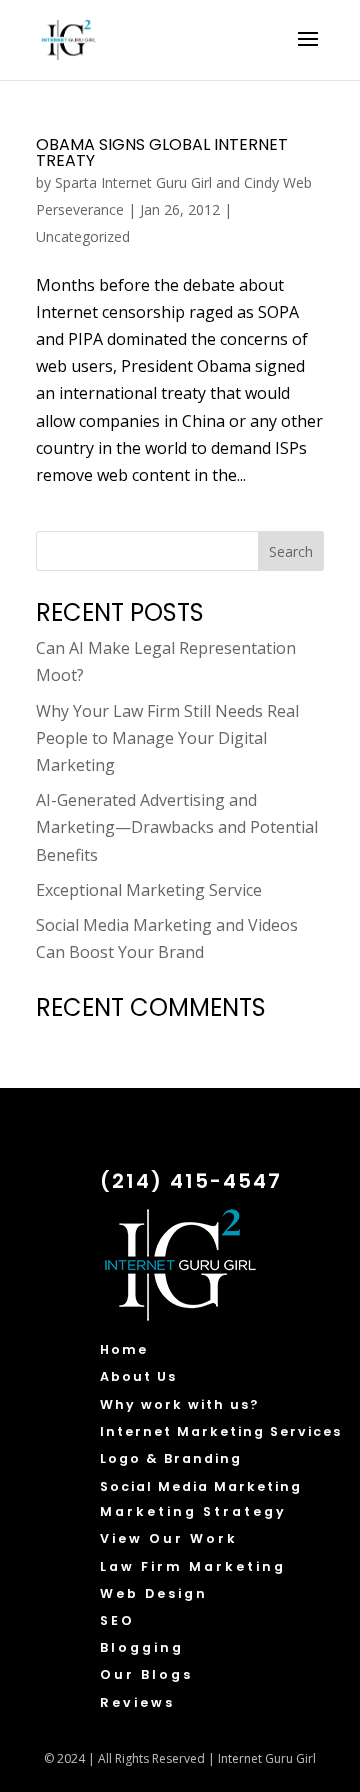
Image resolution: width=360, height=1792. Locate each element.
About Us (138, 1376)
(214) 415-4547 (191, 1181)
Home (124, 1349)
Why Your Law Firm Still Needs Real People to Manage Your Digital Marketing (167, 738)
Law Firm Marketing (193, 1566)
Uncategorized (83, 236)
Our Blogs (146, 1674)
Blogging (142, 1647)
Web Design (154, 1593)
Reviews (137, 1702)
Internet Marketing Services (221, 1431)
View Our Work (169, 1538)
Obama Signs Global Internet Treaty (162, 152)
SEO (117, 1620)
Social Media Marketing (201, 1486)
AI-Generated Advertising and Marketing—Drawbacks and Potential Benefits (177, 827)
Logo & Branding (171, 1458)
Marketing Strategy (193, 1511)
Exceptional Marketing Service (149, 890)
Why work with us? (179, 1404)
